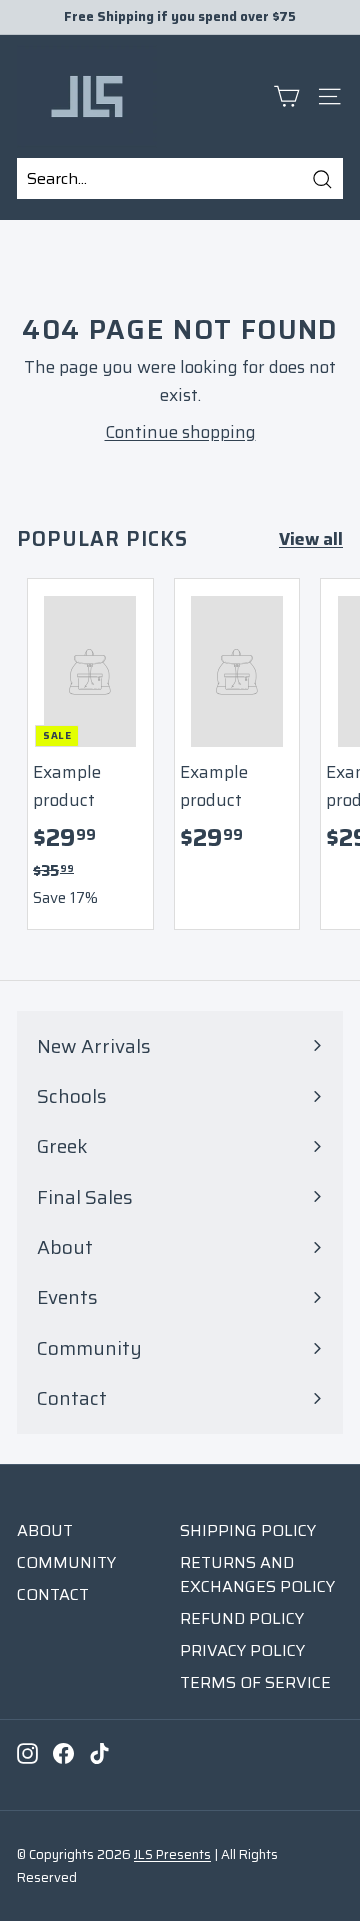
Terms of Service (255, 1682)
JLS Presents (172, 1854)
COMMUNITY (66, 1562)
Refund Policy (242, 1618)
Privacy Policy (242, 1650)
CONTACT (53, 1594)
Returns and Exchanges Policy (257, 1574)
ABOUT (45, 1530)
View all (311, 539)
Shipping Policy (248, 1530)
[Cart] (286, 96)
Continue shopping (180, 432)
